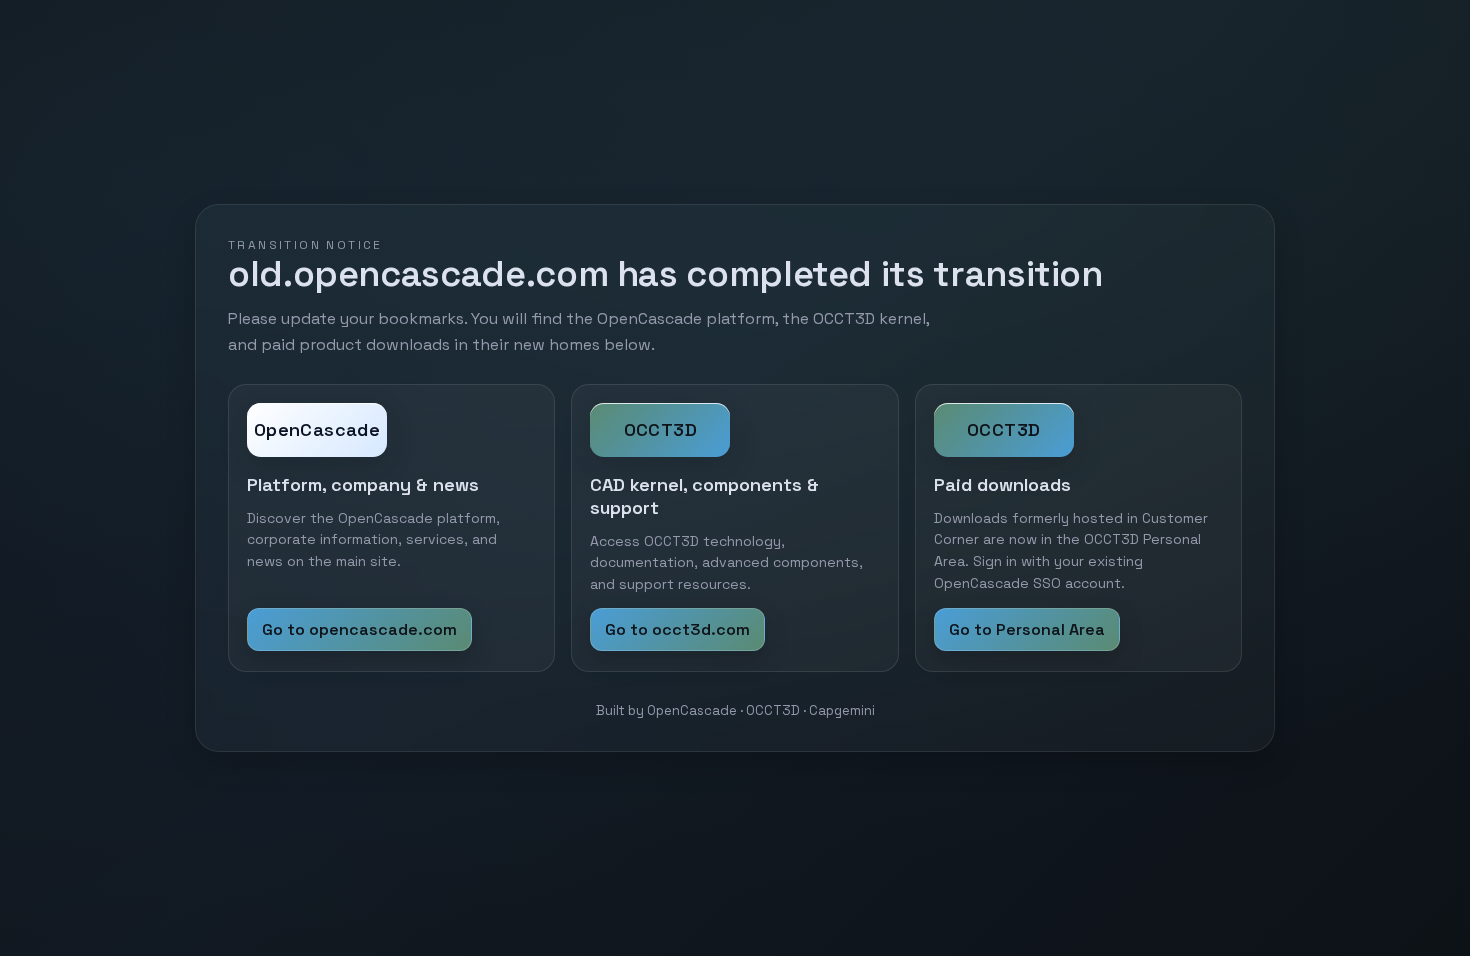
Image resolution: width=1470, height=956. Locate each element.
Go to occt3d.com (677, 629)
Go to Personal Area (1027, 629)
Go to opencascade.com (359, 629)
